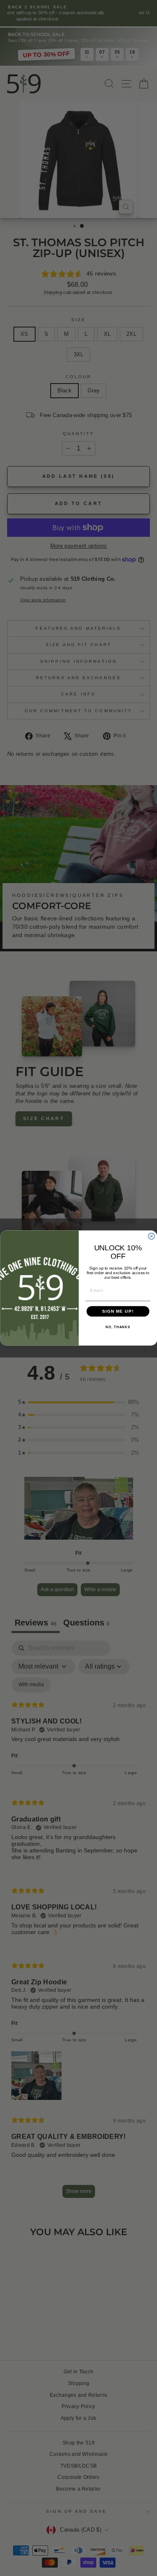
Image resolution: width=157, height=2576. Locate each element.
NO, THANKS (118, 1327)
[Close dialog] (151, 1236)
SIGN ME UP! (118, 1311)
